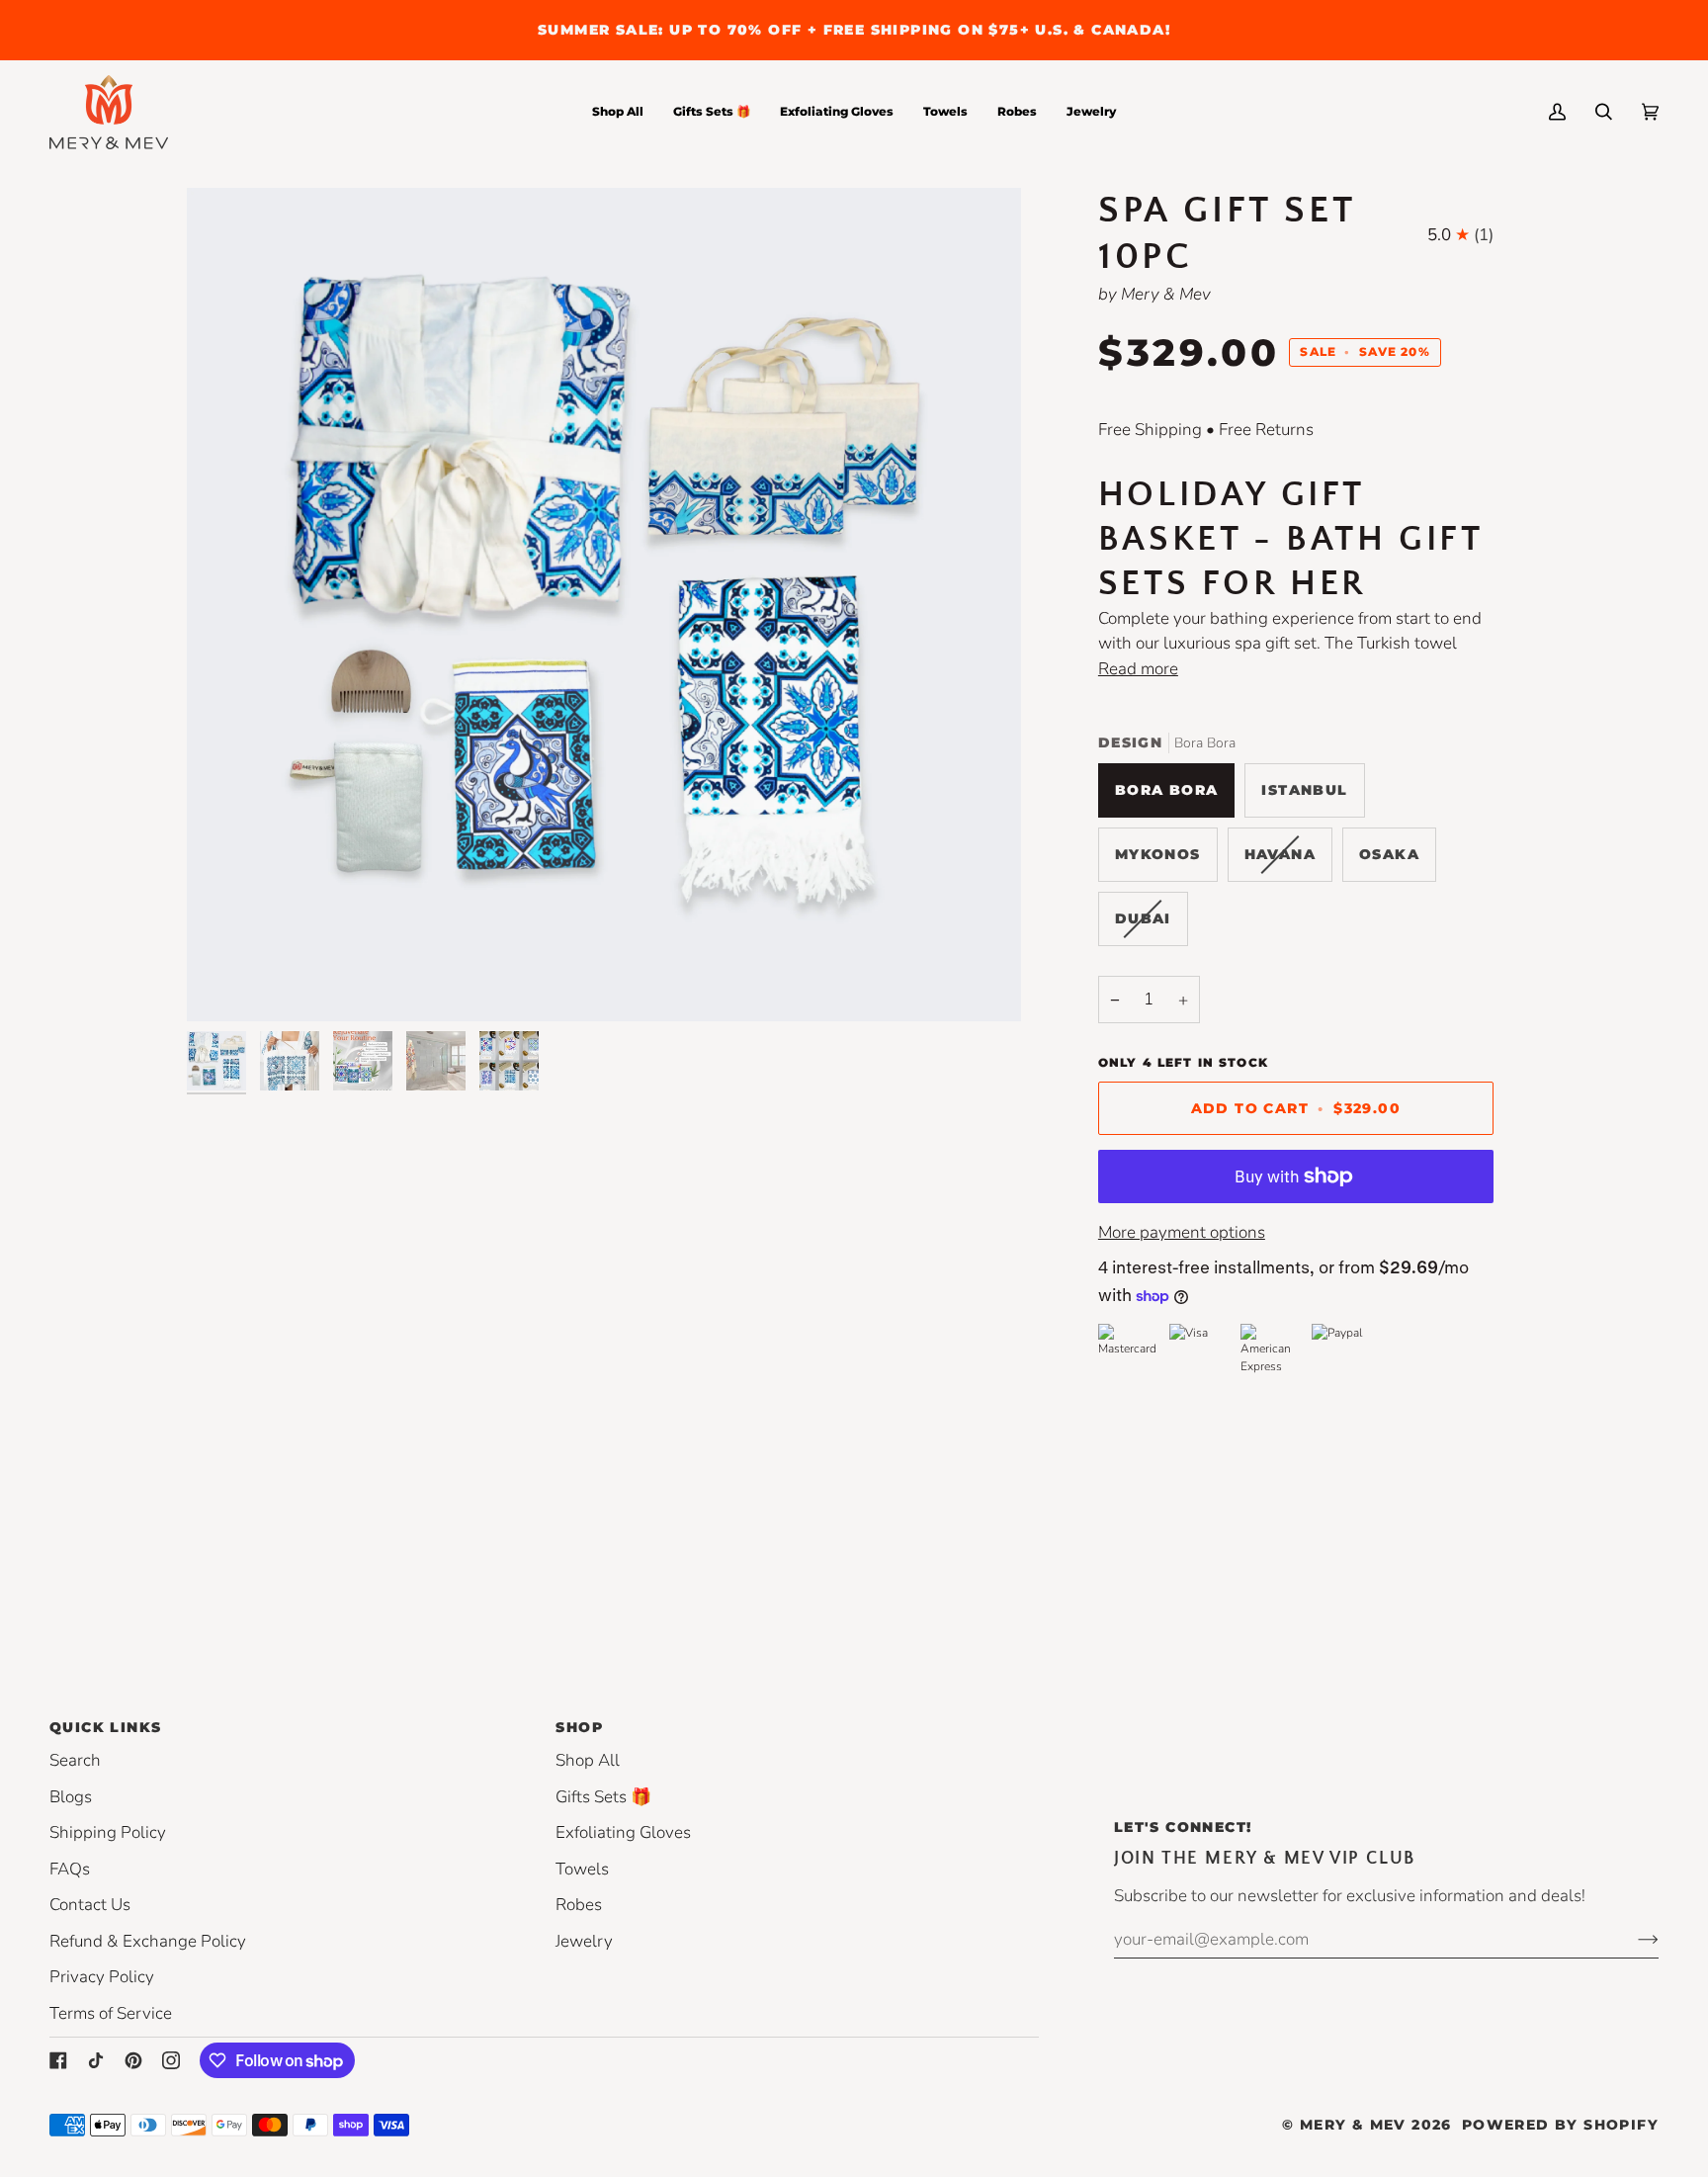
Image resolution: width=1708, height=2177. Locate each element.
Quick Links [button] (105, 1727)
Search (75, 1760)
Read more (1138, 669)
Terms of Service (111, 2013)
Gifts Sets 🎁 (603, 1797)
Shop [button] (579, 1727)
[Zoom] (604, 605)
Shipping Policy (108, 1832)
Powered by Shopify (1560, 2125)
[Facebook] (58, 2060)
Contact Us (90, 1905)
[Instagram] (171, 2060)
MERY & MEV (1353, 2125)
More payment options (1182, 1232)
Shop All (588, 1760)
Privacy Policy (102, 1977)
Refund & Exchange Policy (148, 1941)
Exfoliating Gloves (623, 1832)
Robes (579, 1905)
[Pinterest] (133, 2060)
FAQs (70, 1869)
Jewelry (584, 1941)
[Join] (1632, 1939)
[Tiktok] (96, 2060)
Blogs (71, 1797)
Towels (582, 1869)
